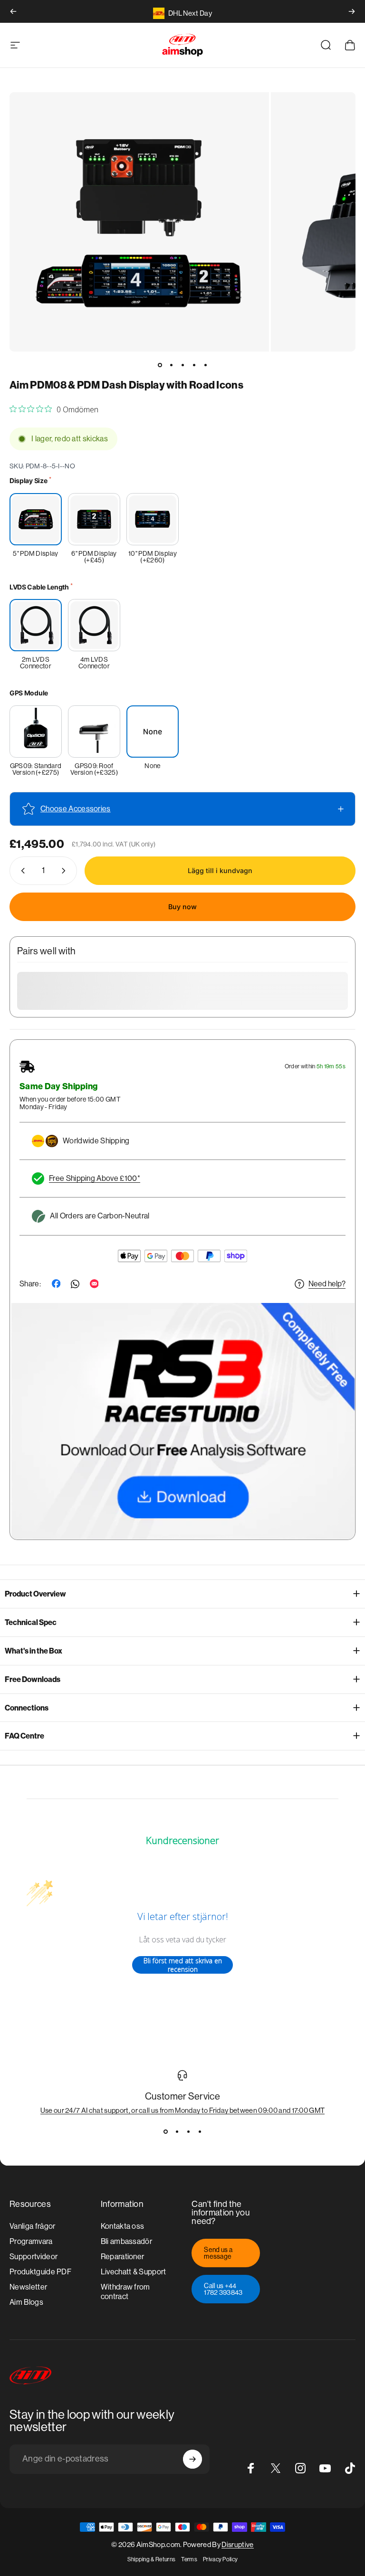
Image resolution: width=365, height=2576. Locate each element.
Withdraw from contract (125, 2292)
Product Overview (35, 1594)
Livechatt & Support (134, 2272)
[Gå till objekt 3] (182, 365)
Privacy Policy (220, 2559)
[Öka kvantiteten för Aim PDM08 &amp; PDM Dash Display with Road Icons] (66, 871)
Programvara (31, 2241)
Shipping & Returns (152, 2559)
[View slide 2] (177, 2131)
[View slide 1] (165, 2131)
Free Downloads (33, 1679)
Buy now (182, 907)
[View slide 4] (200, 2131)
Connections (27, 1708)
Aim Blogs (26, 2302)
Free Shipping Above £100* (95, 1178)
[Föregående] (13, 11)
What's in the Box (34, 1651)
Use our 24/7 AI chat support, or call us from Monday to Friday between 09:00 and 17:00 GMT (183, 2110)
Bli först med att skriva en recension (183, 1965)
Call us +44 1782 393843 (223, 2289)
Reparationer (123, 2257)
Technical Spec (31, 1622)
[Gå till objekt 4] (194, 365)
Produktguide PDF (40, 2272)
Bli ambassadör (126, 2241)
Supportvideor (34, 2257)
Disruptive (237, 2544)
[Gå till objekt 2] (171, 365)
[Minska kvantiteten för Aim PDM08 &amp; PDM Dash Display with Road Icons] (21, 871)
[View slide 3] (188, 2131)
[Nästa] (352, 11)
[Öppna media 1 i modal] (139, 222)
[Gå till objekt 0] (160, 365)
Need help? (327, 1284)
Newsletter (28, 2287)
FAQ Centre (24, 1736)
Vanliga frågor (32, 2226)
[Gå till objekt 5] (205, 365)
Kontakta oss (123, 2226)
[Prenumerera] (192, 2459)
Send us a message (218, 2253)
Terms (189, 2559)
